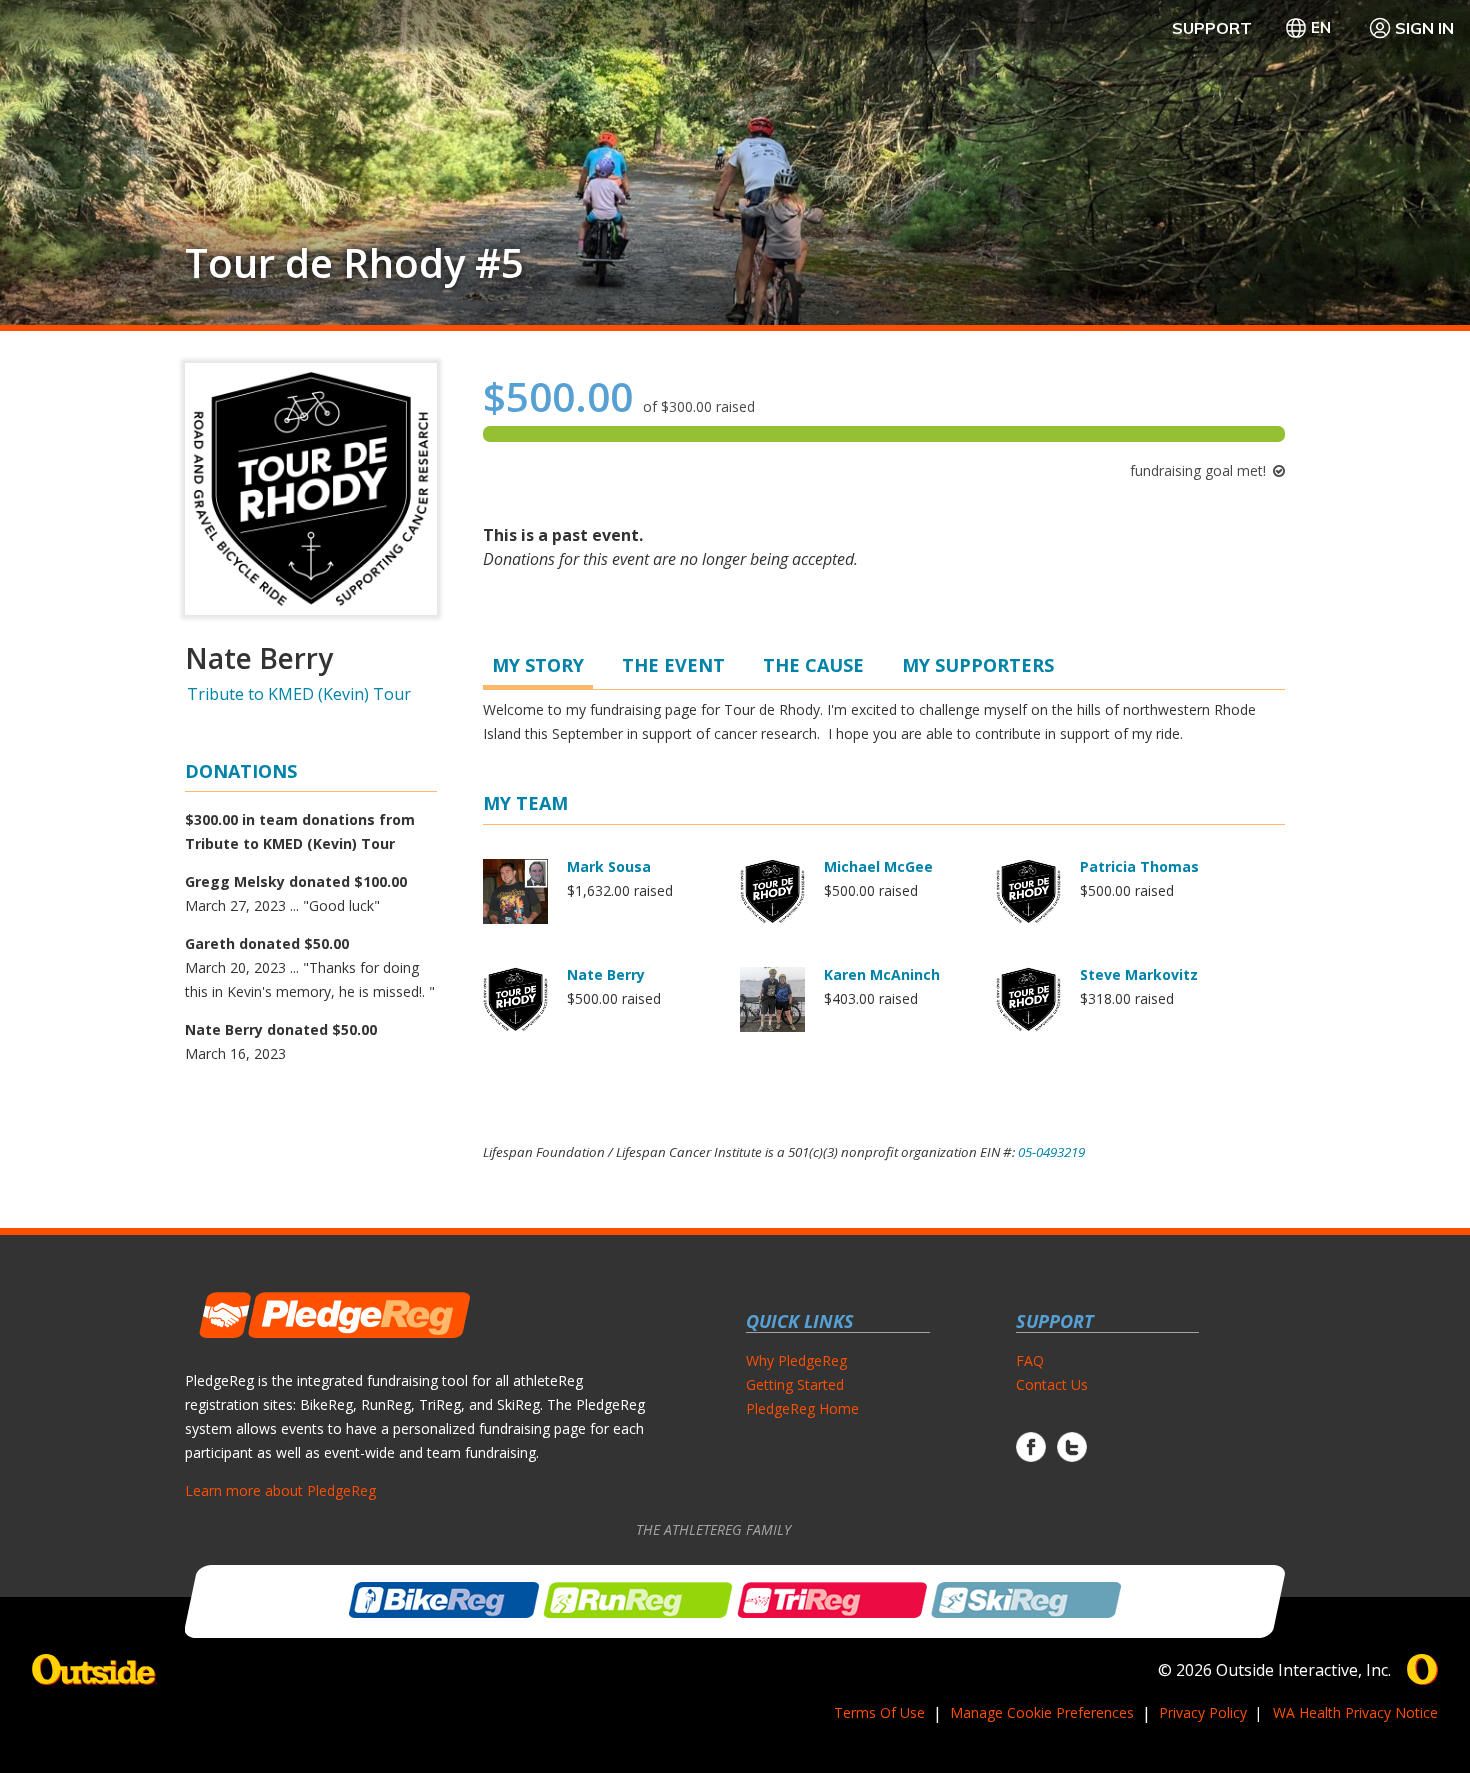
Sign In (1424, 28)
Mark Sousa (609, 866)
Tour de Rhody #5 (354, 263)
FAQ (1030, 1360)
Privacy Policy (1203, 1712)
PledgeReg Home (802, 1408)
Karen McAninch (882, 974)
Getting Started (795, 1384)
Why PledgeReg (796, 1360)
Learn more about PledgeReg (280, 1490)
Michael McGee (878, 866)
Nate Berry (606, 974)
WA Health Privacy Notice (1355, 1712)
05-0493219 (1051, 1152)
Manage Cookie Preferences (1042, 1712)
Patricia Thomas (1139, 866)
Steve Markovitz (1139, 974)
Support (1212, 28)
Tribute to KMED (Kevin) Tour (299, 694)
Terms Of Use (879, 1712)
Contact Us (1052, 1384)
